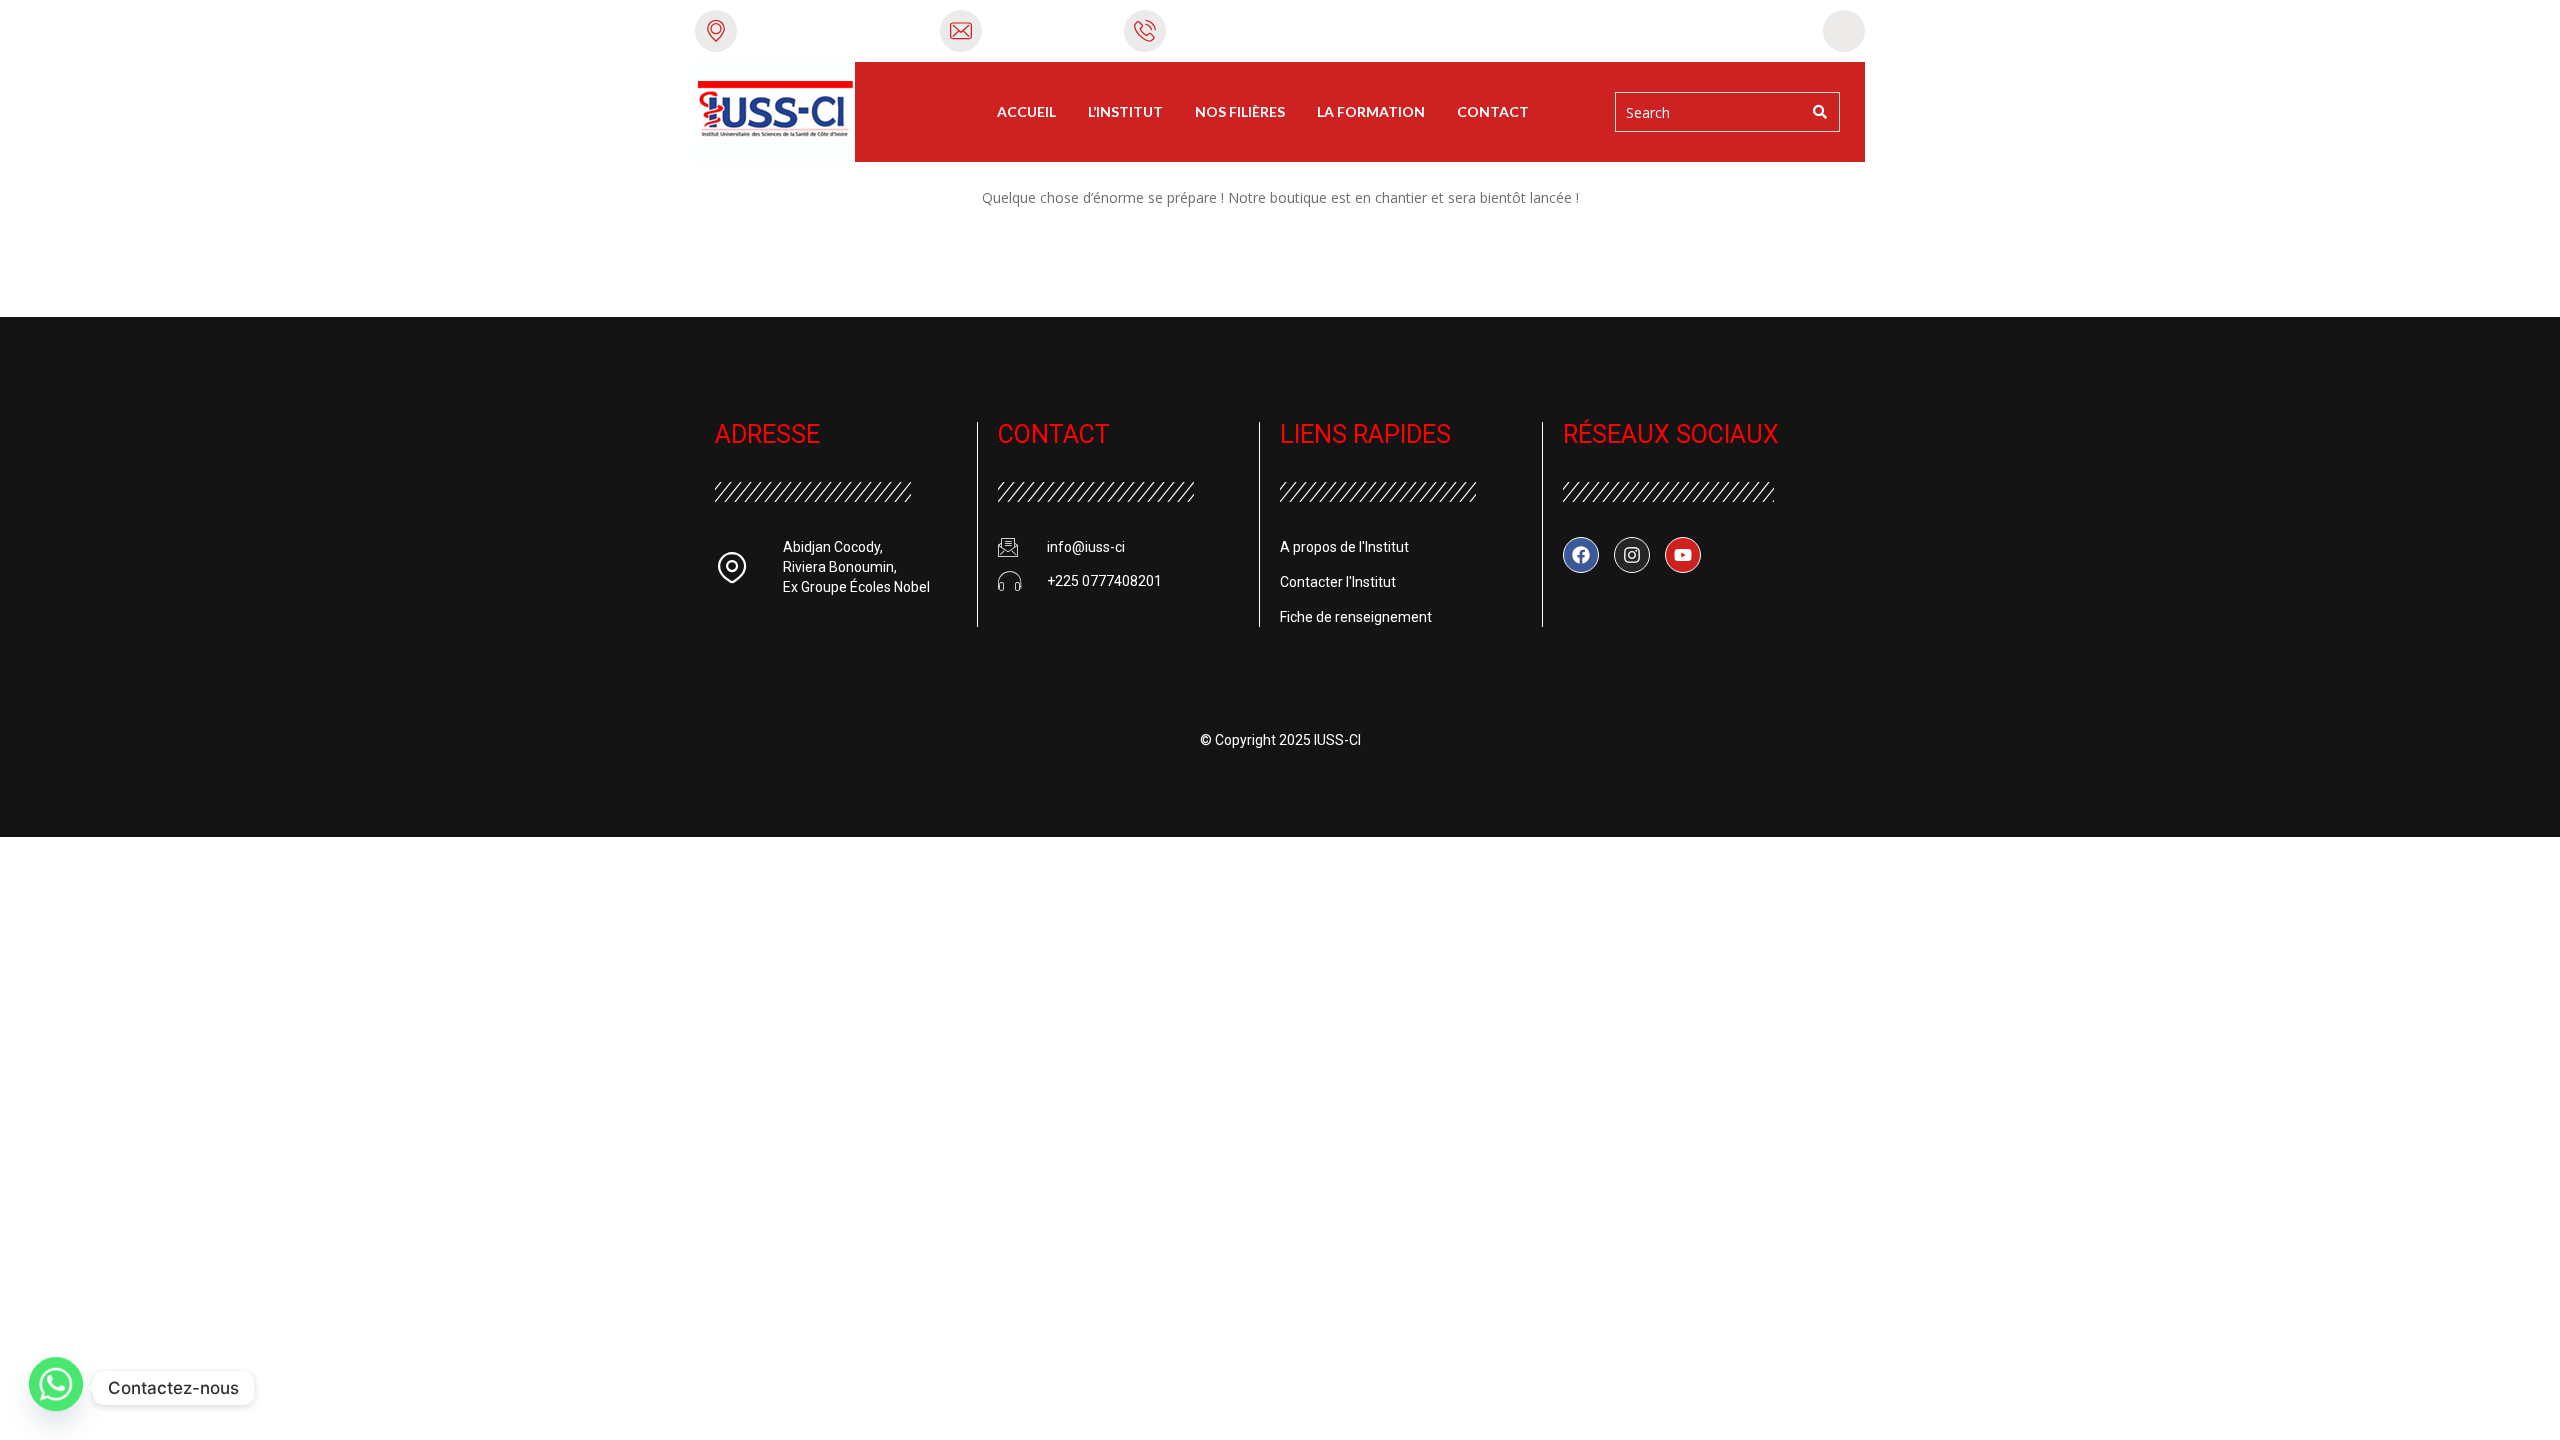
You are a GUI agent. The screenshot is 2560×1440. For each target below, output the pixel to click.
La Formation (1371, 111)
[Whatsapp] (56, 1388)
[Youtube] (1683, 555)
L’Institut (1125, 111)
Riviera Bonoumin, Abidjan (834, 29)
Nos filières (1240, 111)
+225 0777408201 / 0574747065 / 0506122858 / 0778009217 (1376, 29)
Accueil (1026, 111)
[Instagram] (1632, 555)
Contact (1493, 111)
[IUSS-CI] (775, 112)
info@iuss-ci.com (1049, 29)
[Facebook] (1581, 555)
